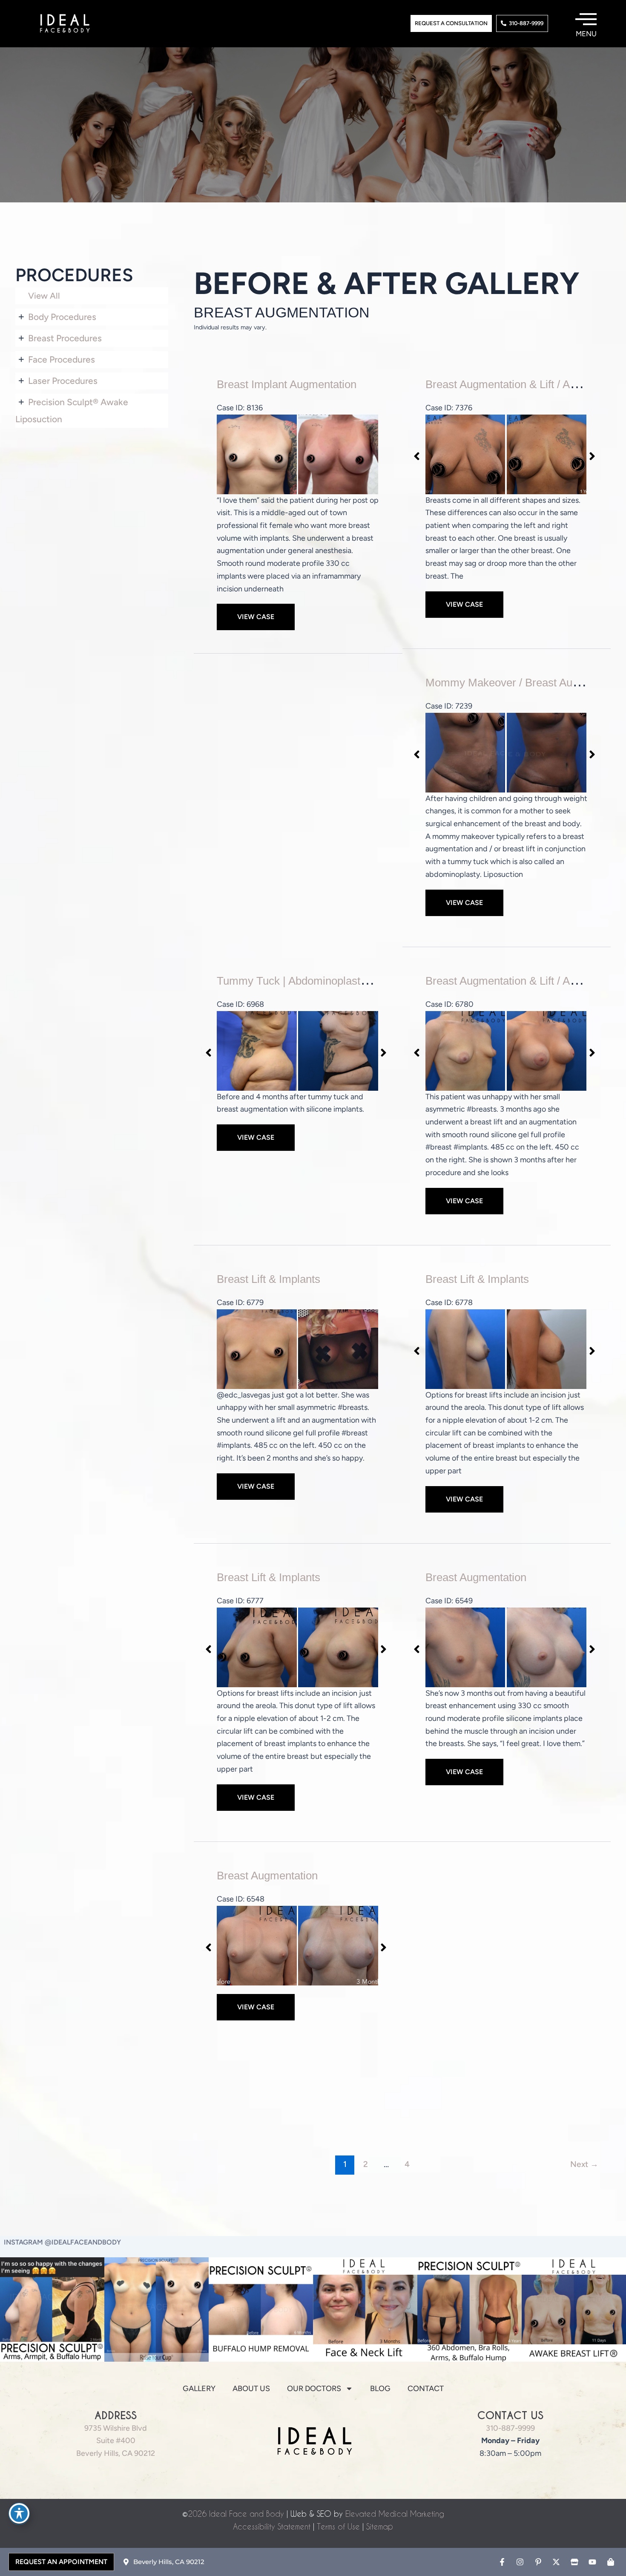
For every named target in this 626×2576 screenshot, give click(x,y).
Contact (426, 2389)
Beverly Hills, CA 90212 (116, 2453)
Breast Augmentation (476, 1577)
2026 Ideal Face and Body (236, 2514)
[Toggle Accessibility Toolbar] (19, 2513)
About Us (251, 2389)
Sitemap (380, 2526)
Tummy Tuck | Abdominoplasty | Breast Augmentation (346, 981)
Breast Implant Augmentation (287, 384)
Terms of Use (338, 2526)
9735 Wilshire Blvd (116, 2428)
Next (584, 2164)
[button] (415, 454)
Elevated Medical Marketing (395, 2514)
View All (44, 296)
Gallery (199, 2389)
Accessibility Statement (272, 2526)
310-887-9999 (510, 2428)
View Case (256, 617)
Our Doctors (314, 2389)
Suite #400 (116, 2441)
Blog (380, 2389)
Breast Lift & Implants (268, 1279)
